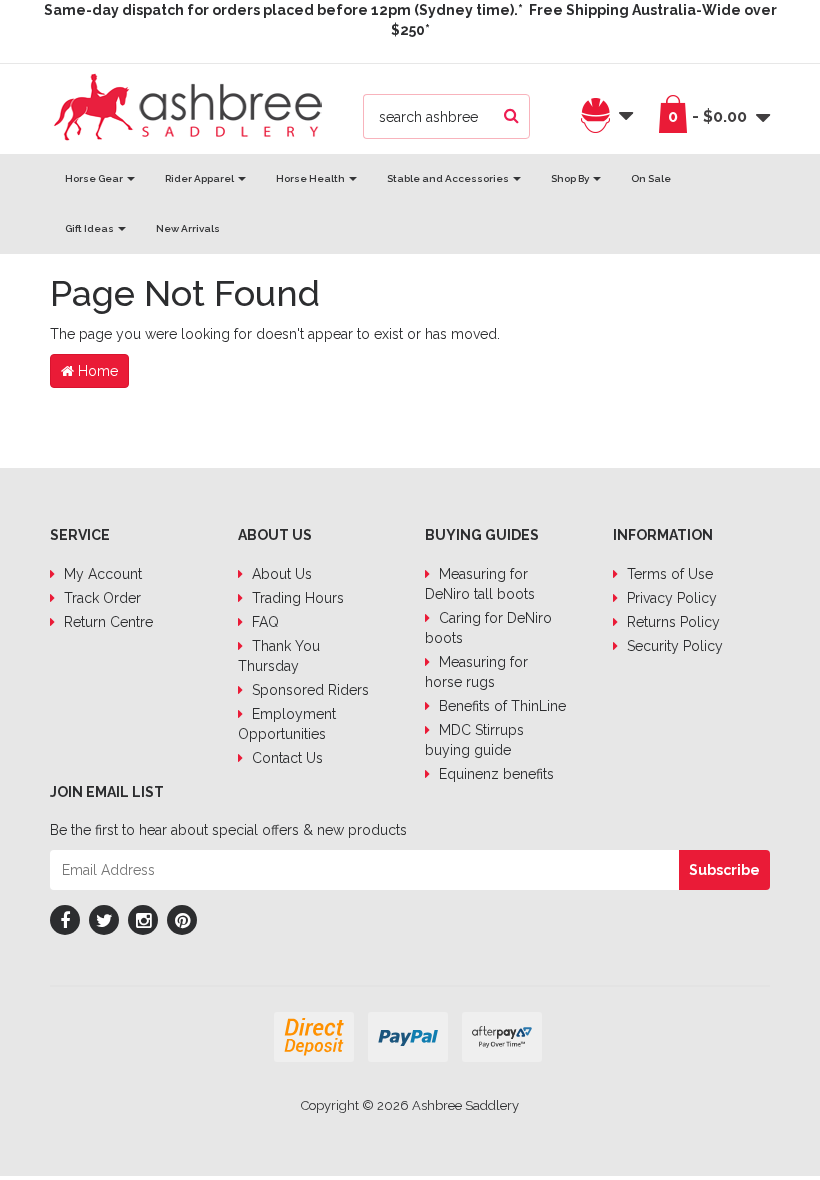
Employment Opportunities (287, 724)
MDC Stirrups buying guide (474, 740)
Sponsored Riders (308, 690)
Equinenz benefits (494, 774)
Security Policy (673, 646)
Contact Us (285, 758)
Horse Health (311, 178)
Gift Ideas (90, 228)
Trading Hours (296, 598)
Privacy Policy (670, 598)
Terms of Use (668, 574)
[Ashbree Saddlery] (188, 105)
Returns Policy (671, 622)
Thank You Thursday (279, 656)
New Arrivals (188, 228)
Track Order (100, 598)
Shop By (571, 178)
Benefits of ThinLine (500, 706)
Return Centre (106, 622)
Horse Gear (95, 178)
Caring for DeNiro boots (488, 628)
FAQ (263, 622)
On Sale (651, 178)
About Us (280, 574)
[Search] (511, 116)
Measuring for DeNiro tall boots (480, 584)
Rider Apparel (200, 178)
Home (96, 371)
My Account (101, 574)
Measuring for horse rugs (476, 672)
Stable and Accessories (449, 178)
